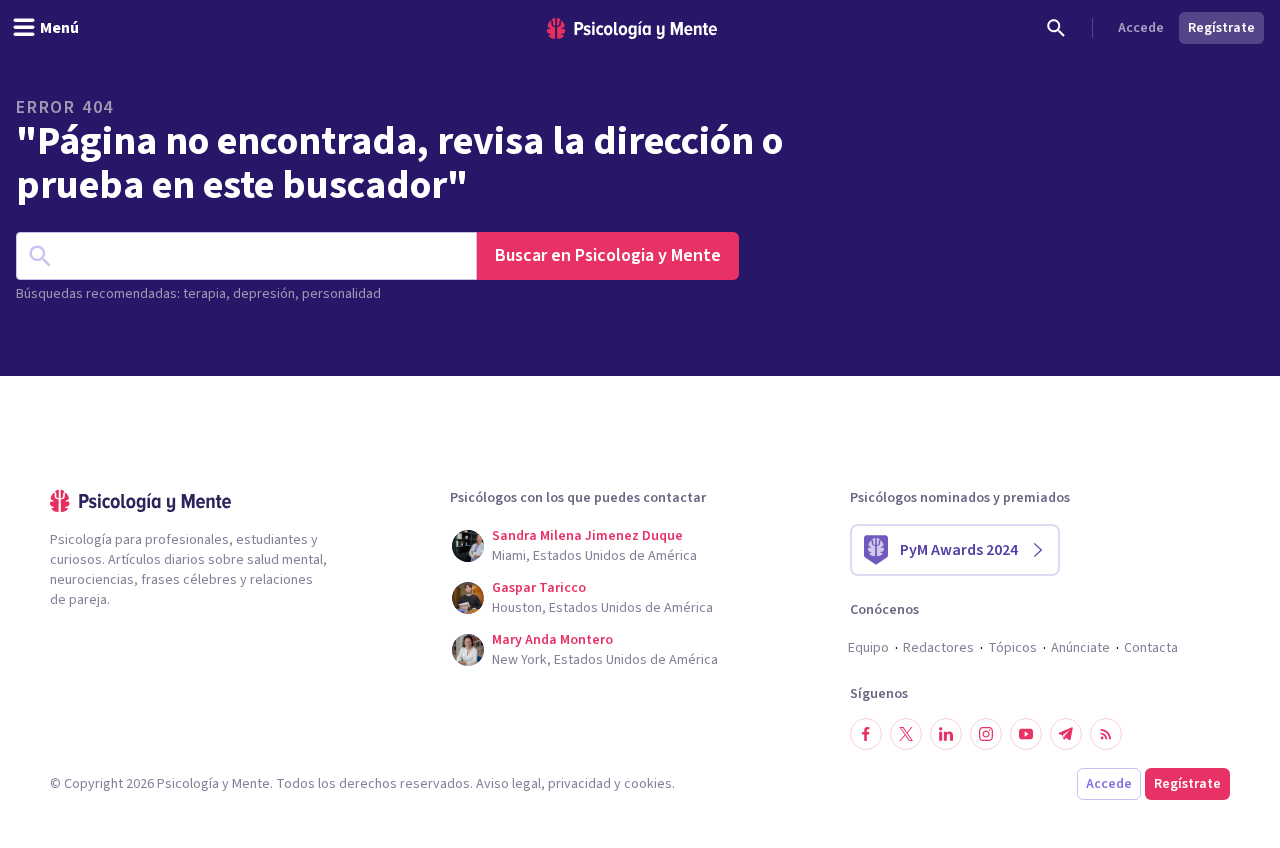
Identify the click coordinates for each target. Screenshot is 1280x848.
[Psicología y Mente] (632, 28)
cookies (648, 784)
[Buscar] (1056, 28)
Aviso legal (508, 784)
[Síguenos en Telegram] (1066, 734)
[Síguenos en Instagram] (986, 734)
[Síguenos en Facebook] (866, 734)
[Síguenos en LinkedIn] (946, 734)
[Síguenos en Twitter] (906, 734)
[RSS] (1106, 734)
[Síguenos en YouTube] (1026, 734)
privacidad (579, 784)
